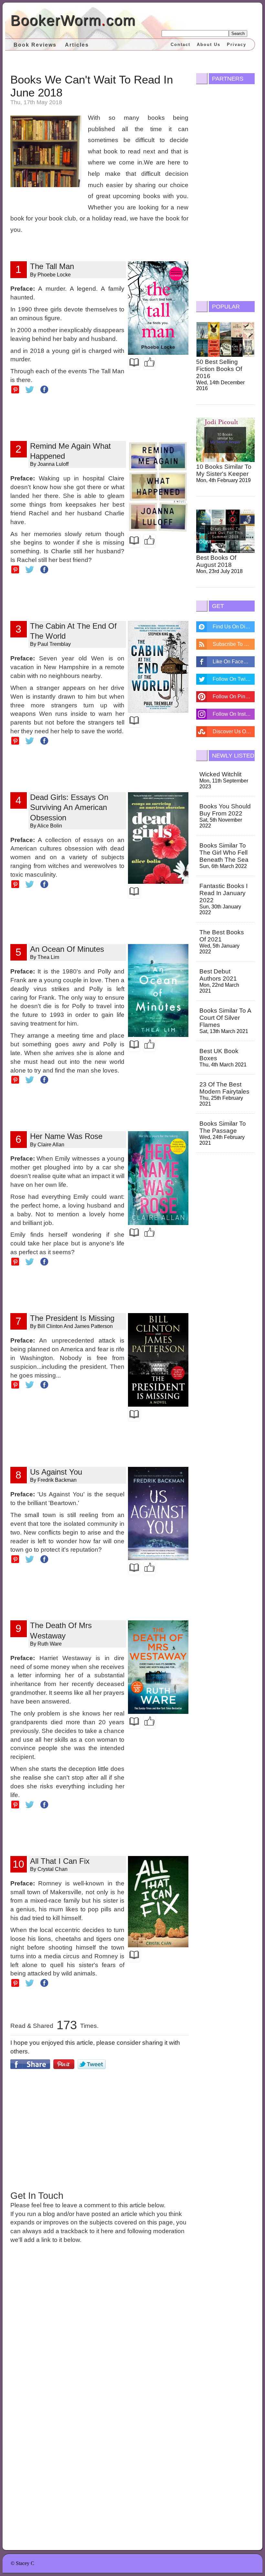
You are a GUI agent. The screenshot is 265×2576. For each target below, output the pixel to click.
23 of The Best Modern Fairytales (224, 1088)
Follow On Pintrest (234, 697)
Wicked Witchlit (220, 774)
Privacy (237, 45)
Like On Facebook (234, 662)
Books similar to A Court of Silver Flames (225, 1018)
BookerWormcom (73, 20)
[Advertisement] (100, 2129)
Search (238, 34)
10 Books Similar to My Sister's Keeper (224, 470)
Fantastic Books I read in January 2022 (223, 893)
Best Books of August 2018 (216, 561)
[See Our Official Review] (149, 363)
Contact (180, 45)
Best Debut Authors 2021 (218, 975)
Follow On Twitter (233, 679)
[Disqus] (100, 2338)
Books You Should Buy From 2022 (225, 810)
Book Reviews (35, 45)
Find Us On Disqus (234, 627)
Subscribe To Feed (234, 644)
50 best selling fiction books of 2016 (219, 369)
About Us (209, 45)
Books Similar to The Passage (223, 1127)
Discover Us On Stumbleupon (234, 731)
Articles (77, 45)
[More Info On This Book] (134, 363)
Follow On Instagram (234, 714)
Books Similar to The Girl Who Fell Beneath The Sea (224, 853)
